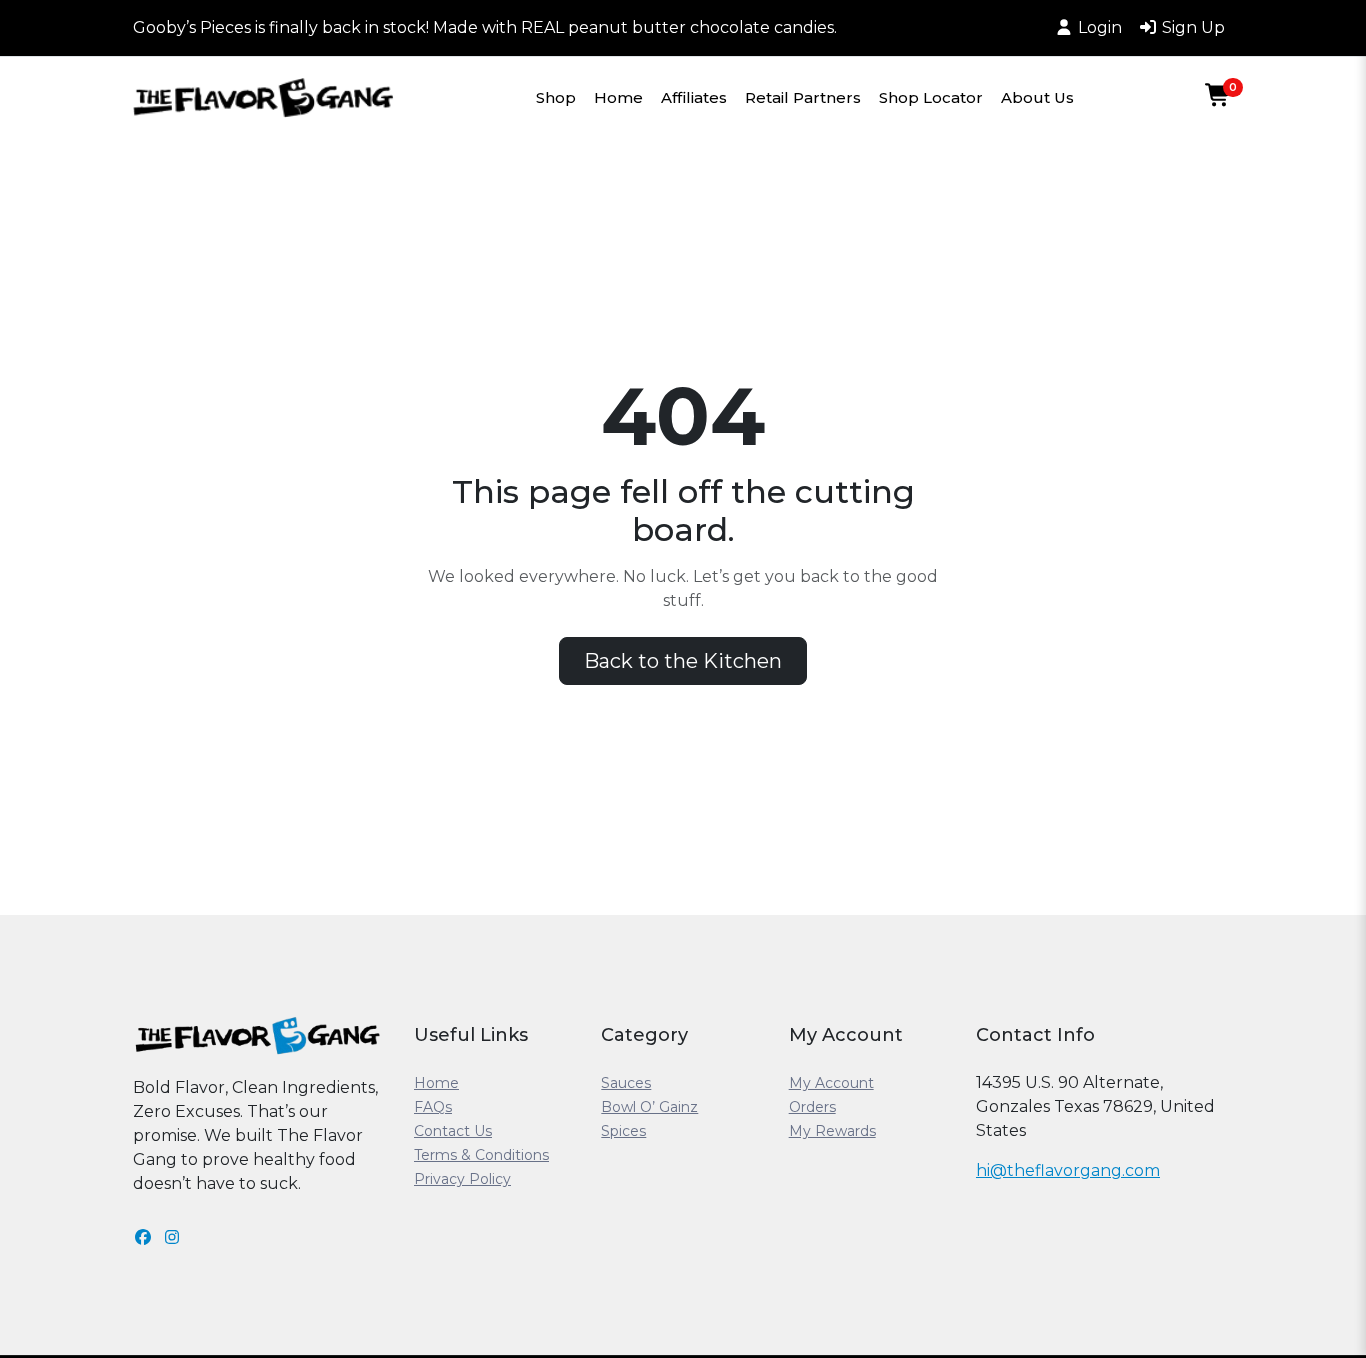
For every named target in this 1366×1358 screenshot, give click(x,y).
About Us (1037, 97)
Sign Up (1193, 27)
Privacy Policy (462, 1179)
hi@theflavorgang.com (1068, 1170)
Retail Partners (803, 97)
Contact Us (453, 1131)
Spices (623, 1131)
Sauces (626, 1083)
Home (618, 97)
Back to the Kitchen (683, 661)
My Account (831, 1083)
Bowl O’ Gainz (649, 1107)
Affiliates (694, 97)
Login (1100, 27)
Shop (556, 97)
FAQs (433, 1107)
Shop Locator (931, 97)
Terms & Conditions (481, 1155)
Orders (812, 1107)
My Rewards (832, 1131)
